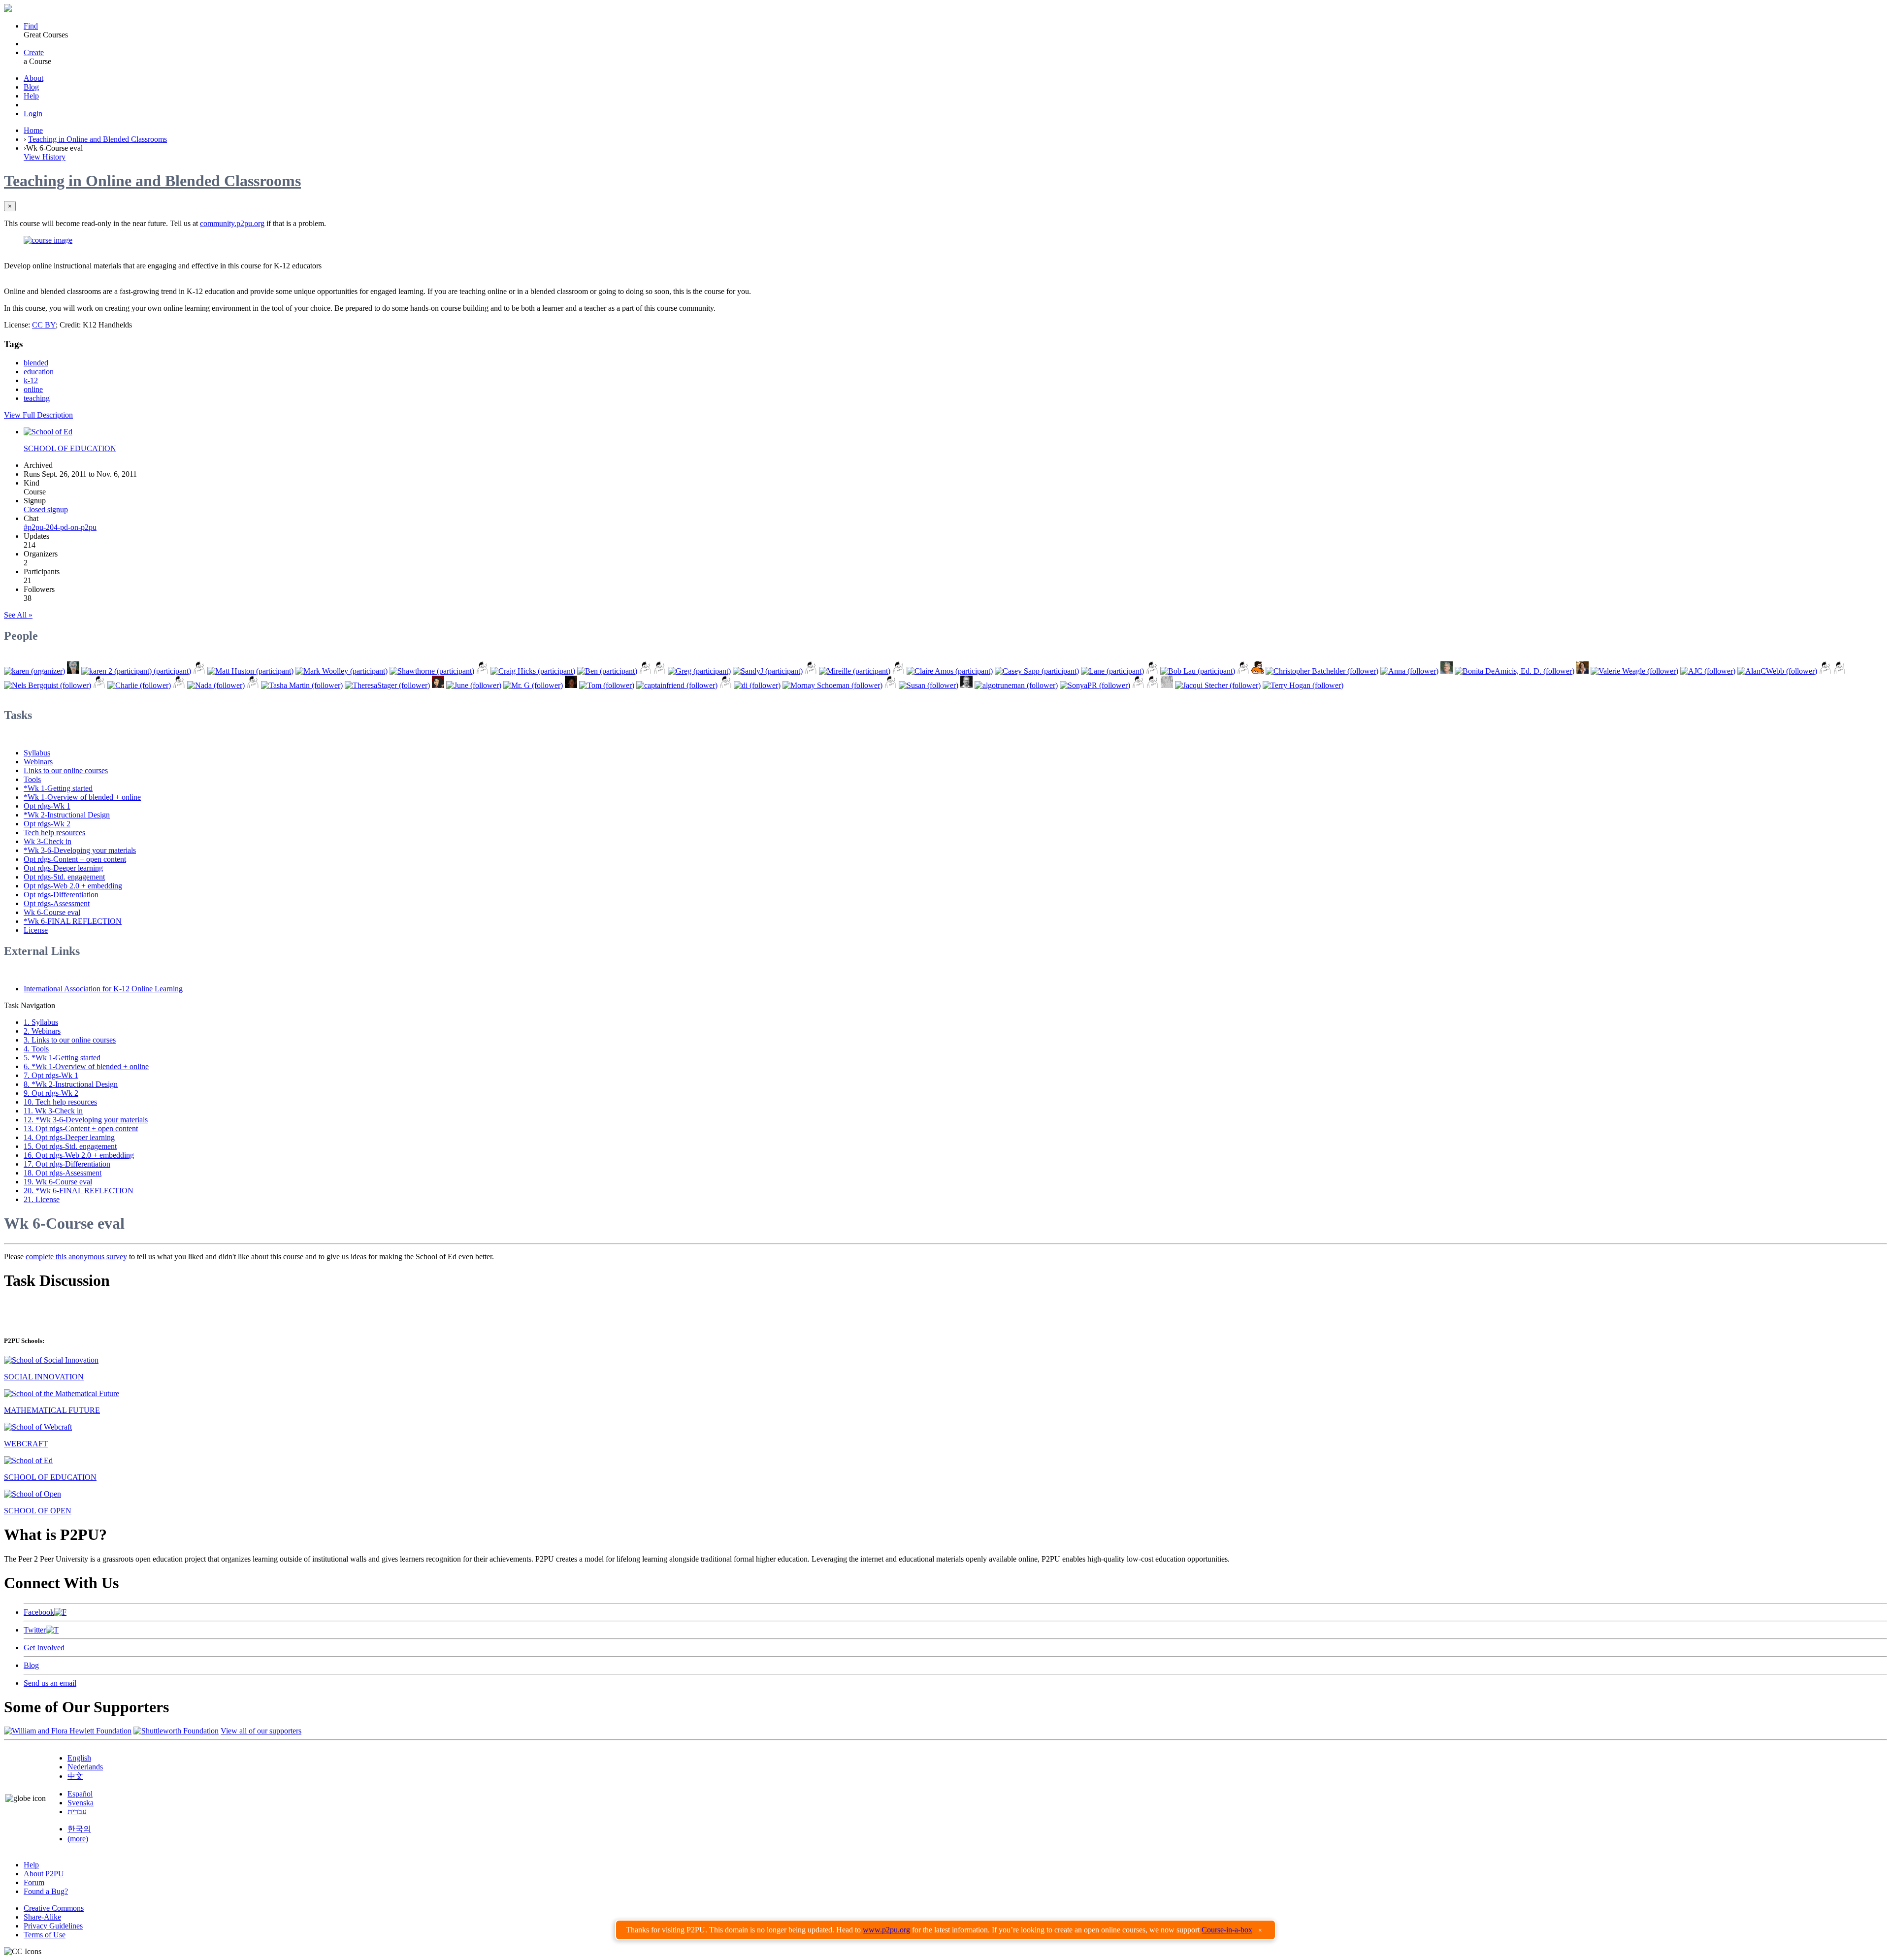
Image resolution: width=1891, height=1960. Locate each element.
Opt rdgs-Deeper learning (63, 868)
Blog (31, 87)
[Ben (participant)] (607, 671)
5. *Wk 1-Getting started (62, 1058)
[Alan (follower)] (1840, 671)
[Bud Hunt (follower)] (1257, 671)
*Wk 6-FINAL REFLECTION (73, 921)
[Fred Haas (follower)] (966, 685)
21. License (42, 1199)
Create (34, 52)
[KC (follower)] (179, 685)
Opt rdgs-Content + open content (75, 859)
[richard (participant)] (660, 671)
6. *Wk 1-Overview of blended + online (86, 1066)
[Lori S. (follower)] (99, 685)
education (39, 372)
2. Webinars (42, 1031)
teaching (37, 398)
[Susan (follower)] (929, 685)
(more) (78, 1839)
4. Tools (36, 1049)
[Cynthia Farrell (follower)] (438, 685)
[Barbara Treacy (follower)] (1582, 671)
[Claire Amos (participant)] (950, 671)
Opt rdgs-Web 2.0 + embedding (73, 886)
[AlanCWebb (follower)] (1777, 671)
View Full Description (38, 415)
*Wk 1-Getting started (58, 788)
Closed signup (46, 509)
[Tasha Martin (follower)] (302, 685)
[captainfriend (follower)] (677, 685)
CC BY (44, 325)
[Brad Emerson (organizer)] (73, 671)
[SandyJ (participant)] (768, 671)
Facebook (39, 1612)
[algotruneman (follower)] (1016, 685)
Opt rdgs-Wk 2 (47, 824)
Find (31, 26)
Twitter (35, 1630)
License (36, 930)
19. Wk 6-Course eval (58, 1182)
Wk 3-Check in (48, 841)
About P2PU (44, 1874)
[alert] (945, 1930)
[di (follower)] (757, 685)
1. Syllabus (41, 1022)
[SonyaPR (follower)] (1095, 685)
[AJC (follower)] (1708, 671)
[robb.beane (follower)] (253, 685)
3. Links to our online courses (70, 1040)
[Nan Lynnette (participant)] (1243, 671)
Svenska (81, 1803)
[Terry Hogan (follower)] (1303, 685)
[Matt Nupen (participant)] (811, 671)
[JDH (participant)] (1152, 671)
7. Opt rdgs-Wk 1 (51, 1075)
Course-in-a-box (1227, 1930)
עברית (77, 1812)
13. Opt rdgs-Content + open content (81, 1128)
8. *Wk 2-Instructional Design (71, 1084)
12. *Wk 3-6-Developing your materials (86, 1120)
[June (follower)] (474, 685)
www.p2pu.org (886, 1930)
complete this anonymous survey (76, 1257)
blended (36, 363)
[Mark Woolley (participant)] (342, 671)
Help (31, 96)
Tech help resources (54, 833)
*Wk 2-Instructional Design (67, 815)
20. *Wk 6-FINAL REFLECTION (79, 1191)
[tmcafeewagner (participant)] (898, 671)
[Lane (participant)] (1112, 671)
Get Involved (44, 1648)
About (33, 78)
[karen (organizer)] (34, 671)
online (33, 389)
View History (45, 157)
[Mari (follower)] (1138, 685)
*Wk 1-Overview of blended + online (82, 797)
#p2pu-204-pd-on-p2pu (60, 527)
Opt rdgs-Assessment (57, 903)
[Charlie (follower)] (139, 685)
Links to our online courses (66, 770)
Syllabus (37, 753)
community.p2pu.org (232, 223)
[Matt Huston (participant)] (250, 671)
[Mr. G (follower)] (533, 685)
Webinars (38, 762)
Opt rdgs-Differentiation (61, 895)
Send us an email (50, 1683)
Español (80, 1794)
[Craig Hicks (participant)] (533, 671)
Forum (34, 1882)
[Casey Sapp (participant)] (1037, 671)
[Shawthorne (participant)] (432, 671)
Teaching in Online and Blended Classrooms (98, 139)
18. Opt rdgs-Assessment (63, 1173)
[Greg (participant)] (699, 671)
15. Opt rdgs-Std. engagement (70, 1146)
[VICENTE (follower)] (1153, 685)
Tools (32, 779)
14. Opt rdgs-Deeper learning (69, 1137)
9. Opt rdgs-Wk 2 (51, 1093)
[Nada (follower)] (216, 685)
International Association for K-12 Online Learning (103, 989)
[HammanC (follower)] (891, 685)
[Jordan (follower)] (571, 685)
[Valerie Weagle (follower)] (1634, 671)
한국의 (79, 1829)
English (79, 1758)
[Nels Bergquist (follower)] (48, 685)
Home (33, 130)
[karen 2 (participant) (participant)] (136, 671)
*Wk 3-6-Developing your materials (80, 850)
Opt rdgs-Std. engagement (64, 877)
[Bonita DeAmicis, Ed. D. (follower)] (1515, 671)
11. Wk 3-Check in (53, 1111)
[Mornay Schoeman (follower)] (832, 685)
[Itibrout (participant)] (199, 671)
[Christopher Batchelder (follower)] (1322, 671)
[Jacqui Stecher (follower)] (1218, 685)
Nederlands (85, 1767)
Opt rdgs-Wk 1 (47, 806)
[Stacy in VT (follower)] (1825, 671)
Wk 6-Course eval (52, 912)
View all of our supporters (261, 1731)
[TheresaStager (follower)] (387, 685)
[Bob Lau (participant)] (1198, 671)
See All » (18, 615)
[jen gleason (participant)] (645, 671)
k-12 (31, 380)
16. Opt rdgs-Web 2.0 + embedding (79, 1155)
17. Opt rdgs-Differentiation (67, 1164)
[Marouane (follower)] (1167, 685)
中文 (75, 1776)
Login (33, 114)
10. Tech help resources (60, 1102)
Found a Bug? (46, 1891)
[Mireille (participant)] (855, 671)
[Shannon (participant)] (482, 671)
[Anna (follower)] (1409, 671)
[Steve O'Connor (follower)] (1447, 671)
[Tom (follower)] (607, 685)
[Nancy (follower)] (726, 685)
